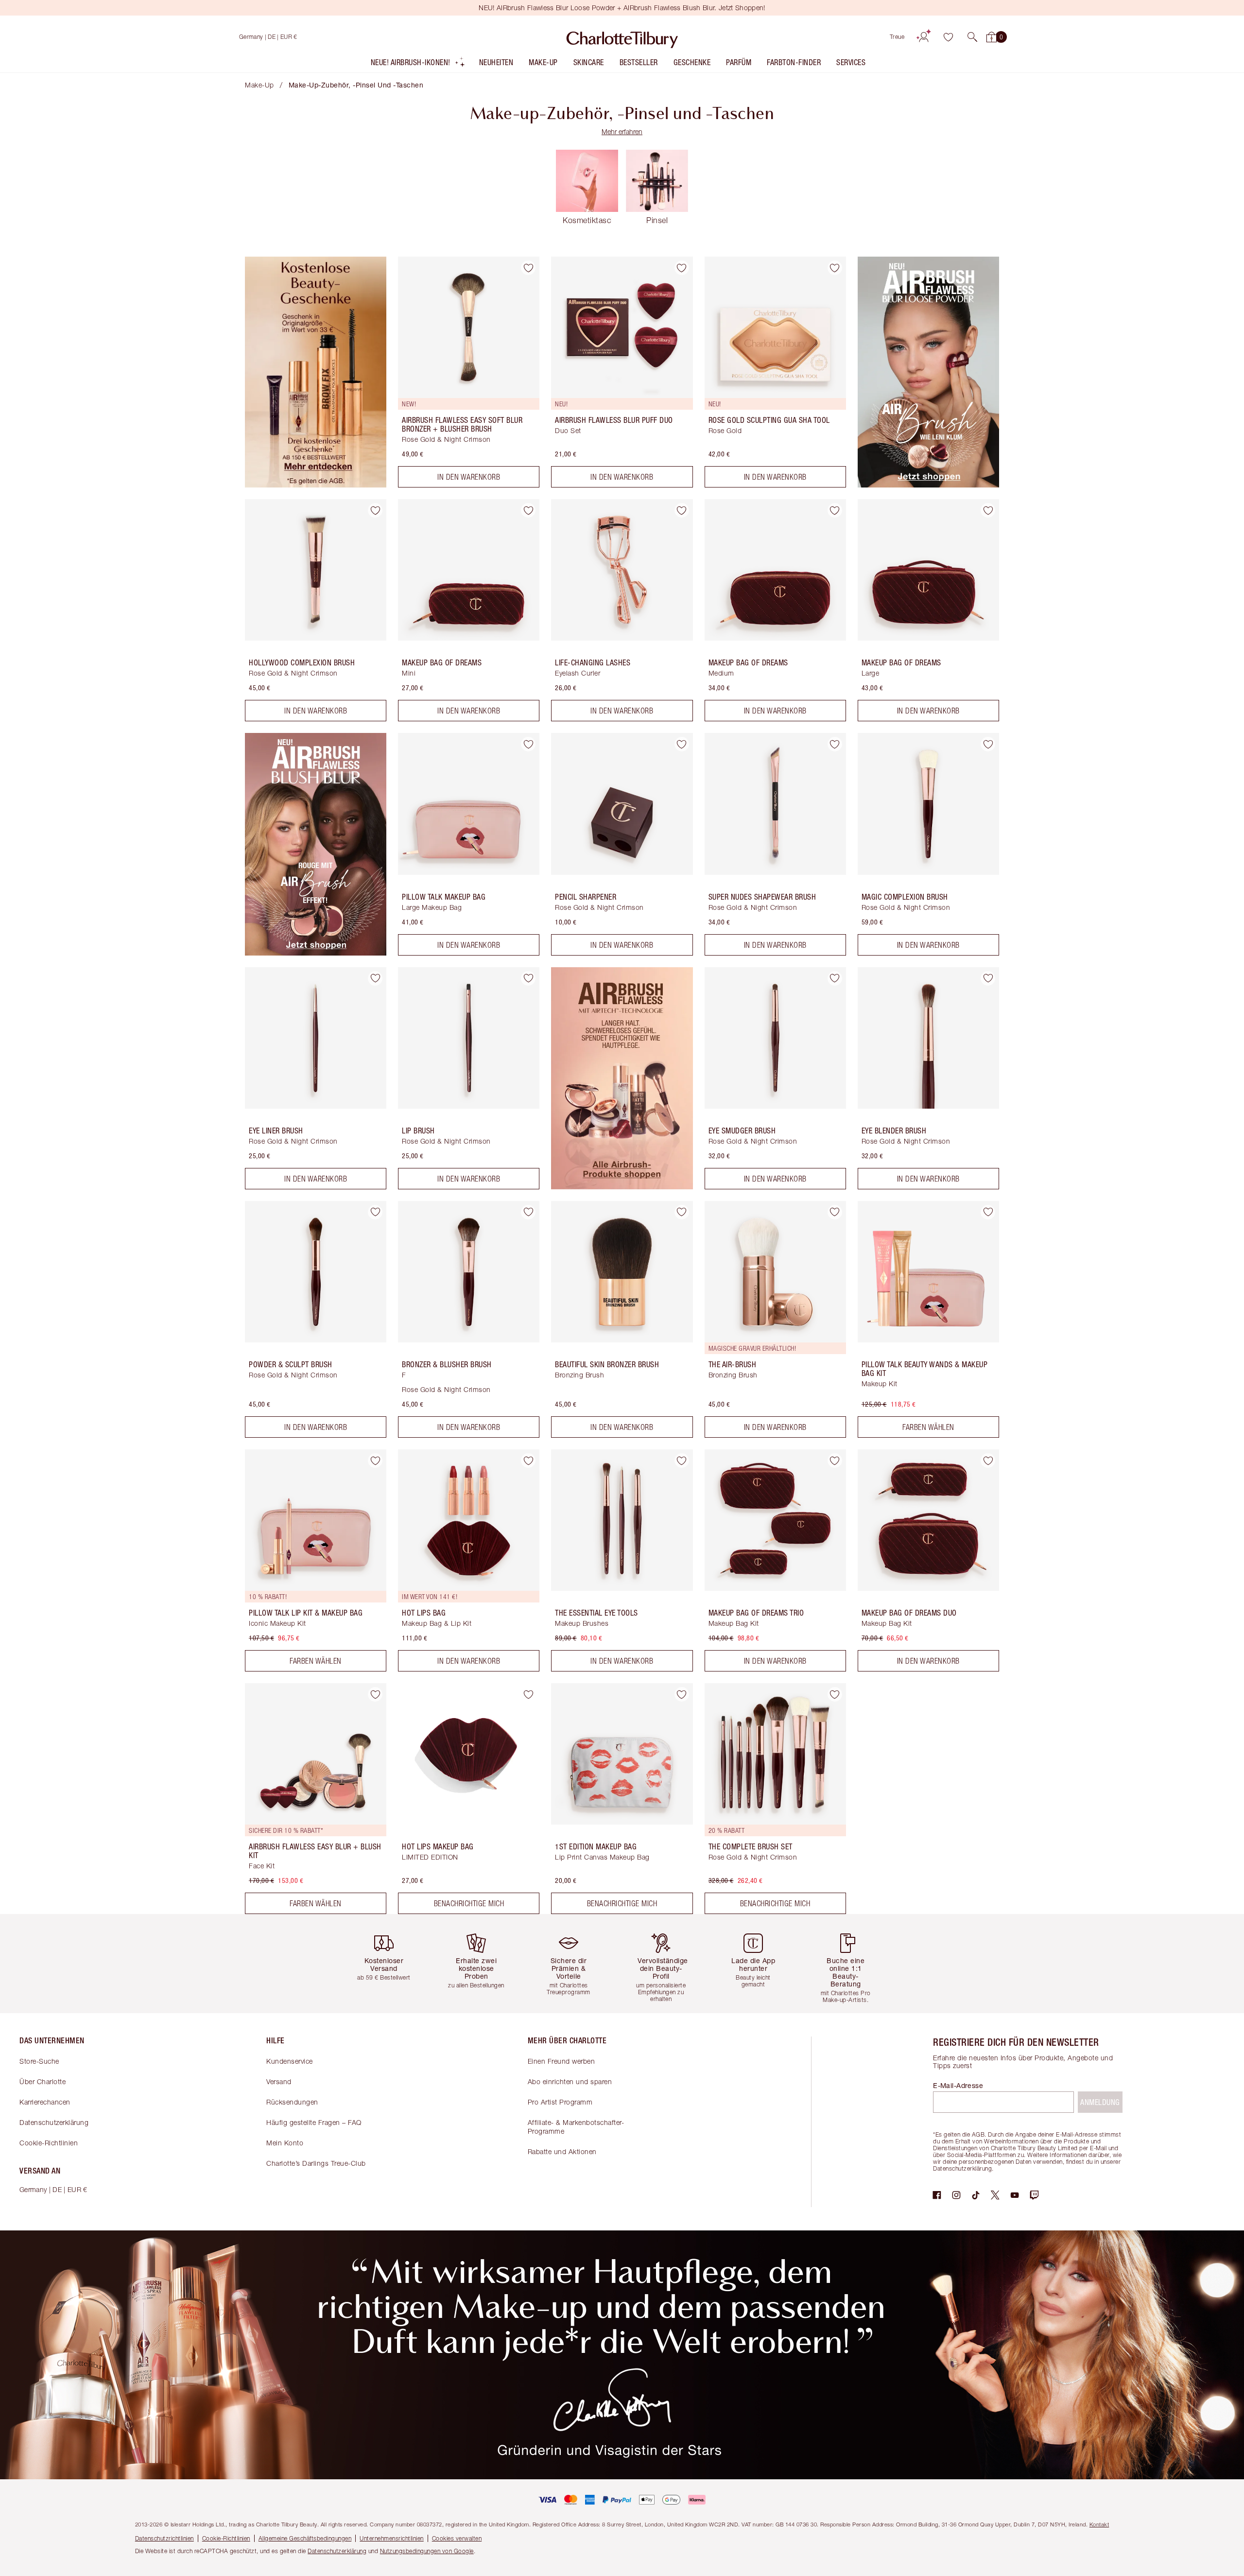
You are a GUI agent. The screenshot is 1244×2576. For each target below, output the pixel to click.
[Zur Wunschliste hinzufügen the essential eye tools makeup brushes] (682, 1461)
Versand (279, 2081)
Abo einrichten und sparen (570, 2081)
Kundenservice (290, 2061)
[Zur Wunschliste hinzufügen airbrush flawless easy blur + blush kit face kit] (375, 1694)
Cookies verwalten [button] (457, 2538)
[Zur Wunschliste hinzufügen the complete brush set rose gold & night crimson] (835, 1694)
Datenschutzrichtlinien (164, 2538)
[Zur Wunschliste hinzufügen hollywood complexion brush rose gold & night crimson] (375, 510)
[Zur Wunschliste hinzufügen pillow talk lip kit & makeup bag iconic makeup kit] (375, 1461)
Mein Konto (285, 2143)
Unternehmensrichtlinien (392, 2538)
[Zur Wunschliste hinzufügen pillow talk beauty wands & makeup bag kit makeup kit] (988, 1212)
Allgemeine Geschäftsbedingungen (305, 2538)
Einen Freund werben (562, 2061)
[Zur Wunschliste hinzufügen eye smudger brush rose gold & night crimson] (835, 978)
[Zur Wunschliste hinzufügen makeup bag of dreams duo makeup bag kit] (988, 1461)
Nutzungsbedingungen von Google (427, 2551)
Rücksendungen (292, 2102)
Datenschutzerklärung (54, 2122)
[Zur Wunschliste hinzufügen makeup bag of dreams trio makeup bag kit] (835, 1461)
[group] (391, 1963)
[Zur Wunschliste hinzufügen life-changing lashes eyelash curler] (682, 510)
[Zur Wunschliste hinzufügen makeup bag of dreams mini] (528, 510)
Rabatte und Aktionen (562, 2151)
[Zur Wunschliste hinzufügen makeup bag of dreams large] (988, 510)
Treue (897, 37)
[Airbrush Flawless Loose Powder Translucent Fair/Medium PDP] (928, 485)
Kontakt (1099, 2524)
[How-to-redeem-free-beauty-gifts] (316, 485)
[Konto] (924, 37)
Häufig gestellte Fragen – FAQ (314, 2122)
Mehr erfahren (622, 131)
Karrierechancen (45, 2102)
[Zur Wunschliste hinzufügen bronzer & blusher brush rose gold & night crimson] (528, 1212)
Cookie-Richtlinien (49, 2143)
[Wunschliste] (948, 37)
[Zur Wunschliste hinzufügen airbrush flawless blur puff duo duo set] (682, 268)
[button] (972, 37)
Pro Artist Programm (560, 2102)
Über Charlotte (43, 2081)
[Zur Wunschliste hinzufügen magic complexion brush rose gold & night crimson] (988, 744)
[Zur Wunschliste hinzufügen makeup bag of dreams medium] (835, 510)
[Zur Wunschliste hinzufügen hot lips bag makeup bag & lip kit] (528, 1461)
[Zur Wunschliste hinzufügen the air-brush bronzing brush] (835, 1212)
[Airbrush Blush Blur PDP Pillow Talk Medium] (316, 953)
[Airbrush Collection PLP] (622, 1186)
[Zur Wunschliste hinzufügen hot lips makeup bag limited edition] (528, 1694)
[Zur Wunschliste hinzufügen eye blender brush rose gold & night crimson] (988, 978)
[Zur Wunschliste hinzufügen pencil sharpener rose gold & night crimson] (682, 744)
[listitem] (418, 64)
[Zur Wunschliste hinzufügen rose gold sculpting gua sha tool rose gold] (835, 268)
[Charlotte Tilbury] (622, 37)
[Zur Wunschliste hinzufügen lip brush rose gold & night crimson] (528, 978)
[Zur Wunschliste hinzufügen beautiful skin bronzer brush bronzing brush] (682, 1212)
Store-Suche (39, 2061)
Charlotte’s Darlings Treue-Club (316, 2163)
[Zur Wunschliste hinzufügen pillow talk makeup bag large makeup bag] (528, 744)
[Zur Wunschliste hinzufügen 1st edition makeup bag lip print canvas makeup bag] (682, 1694)
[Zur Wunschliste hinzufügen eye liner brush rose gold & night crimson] (375, 978)
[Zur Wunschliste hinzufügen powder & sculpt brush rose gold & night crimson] (375, 1212)
